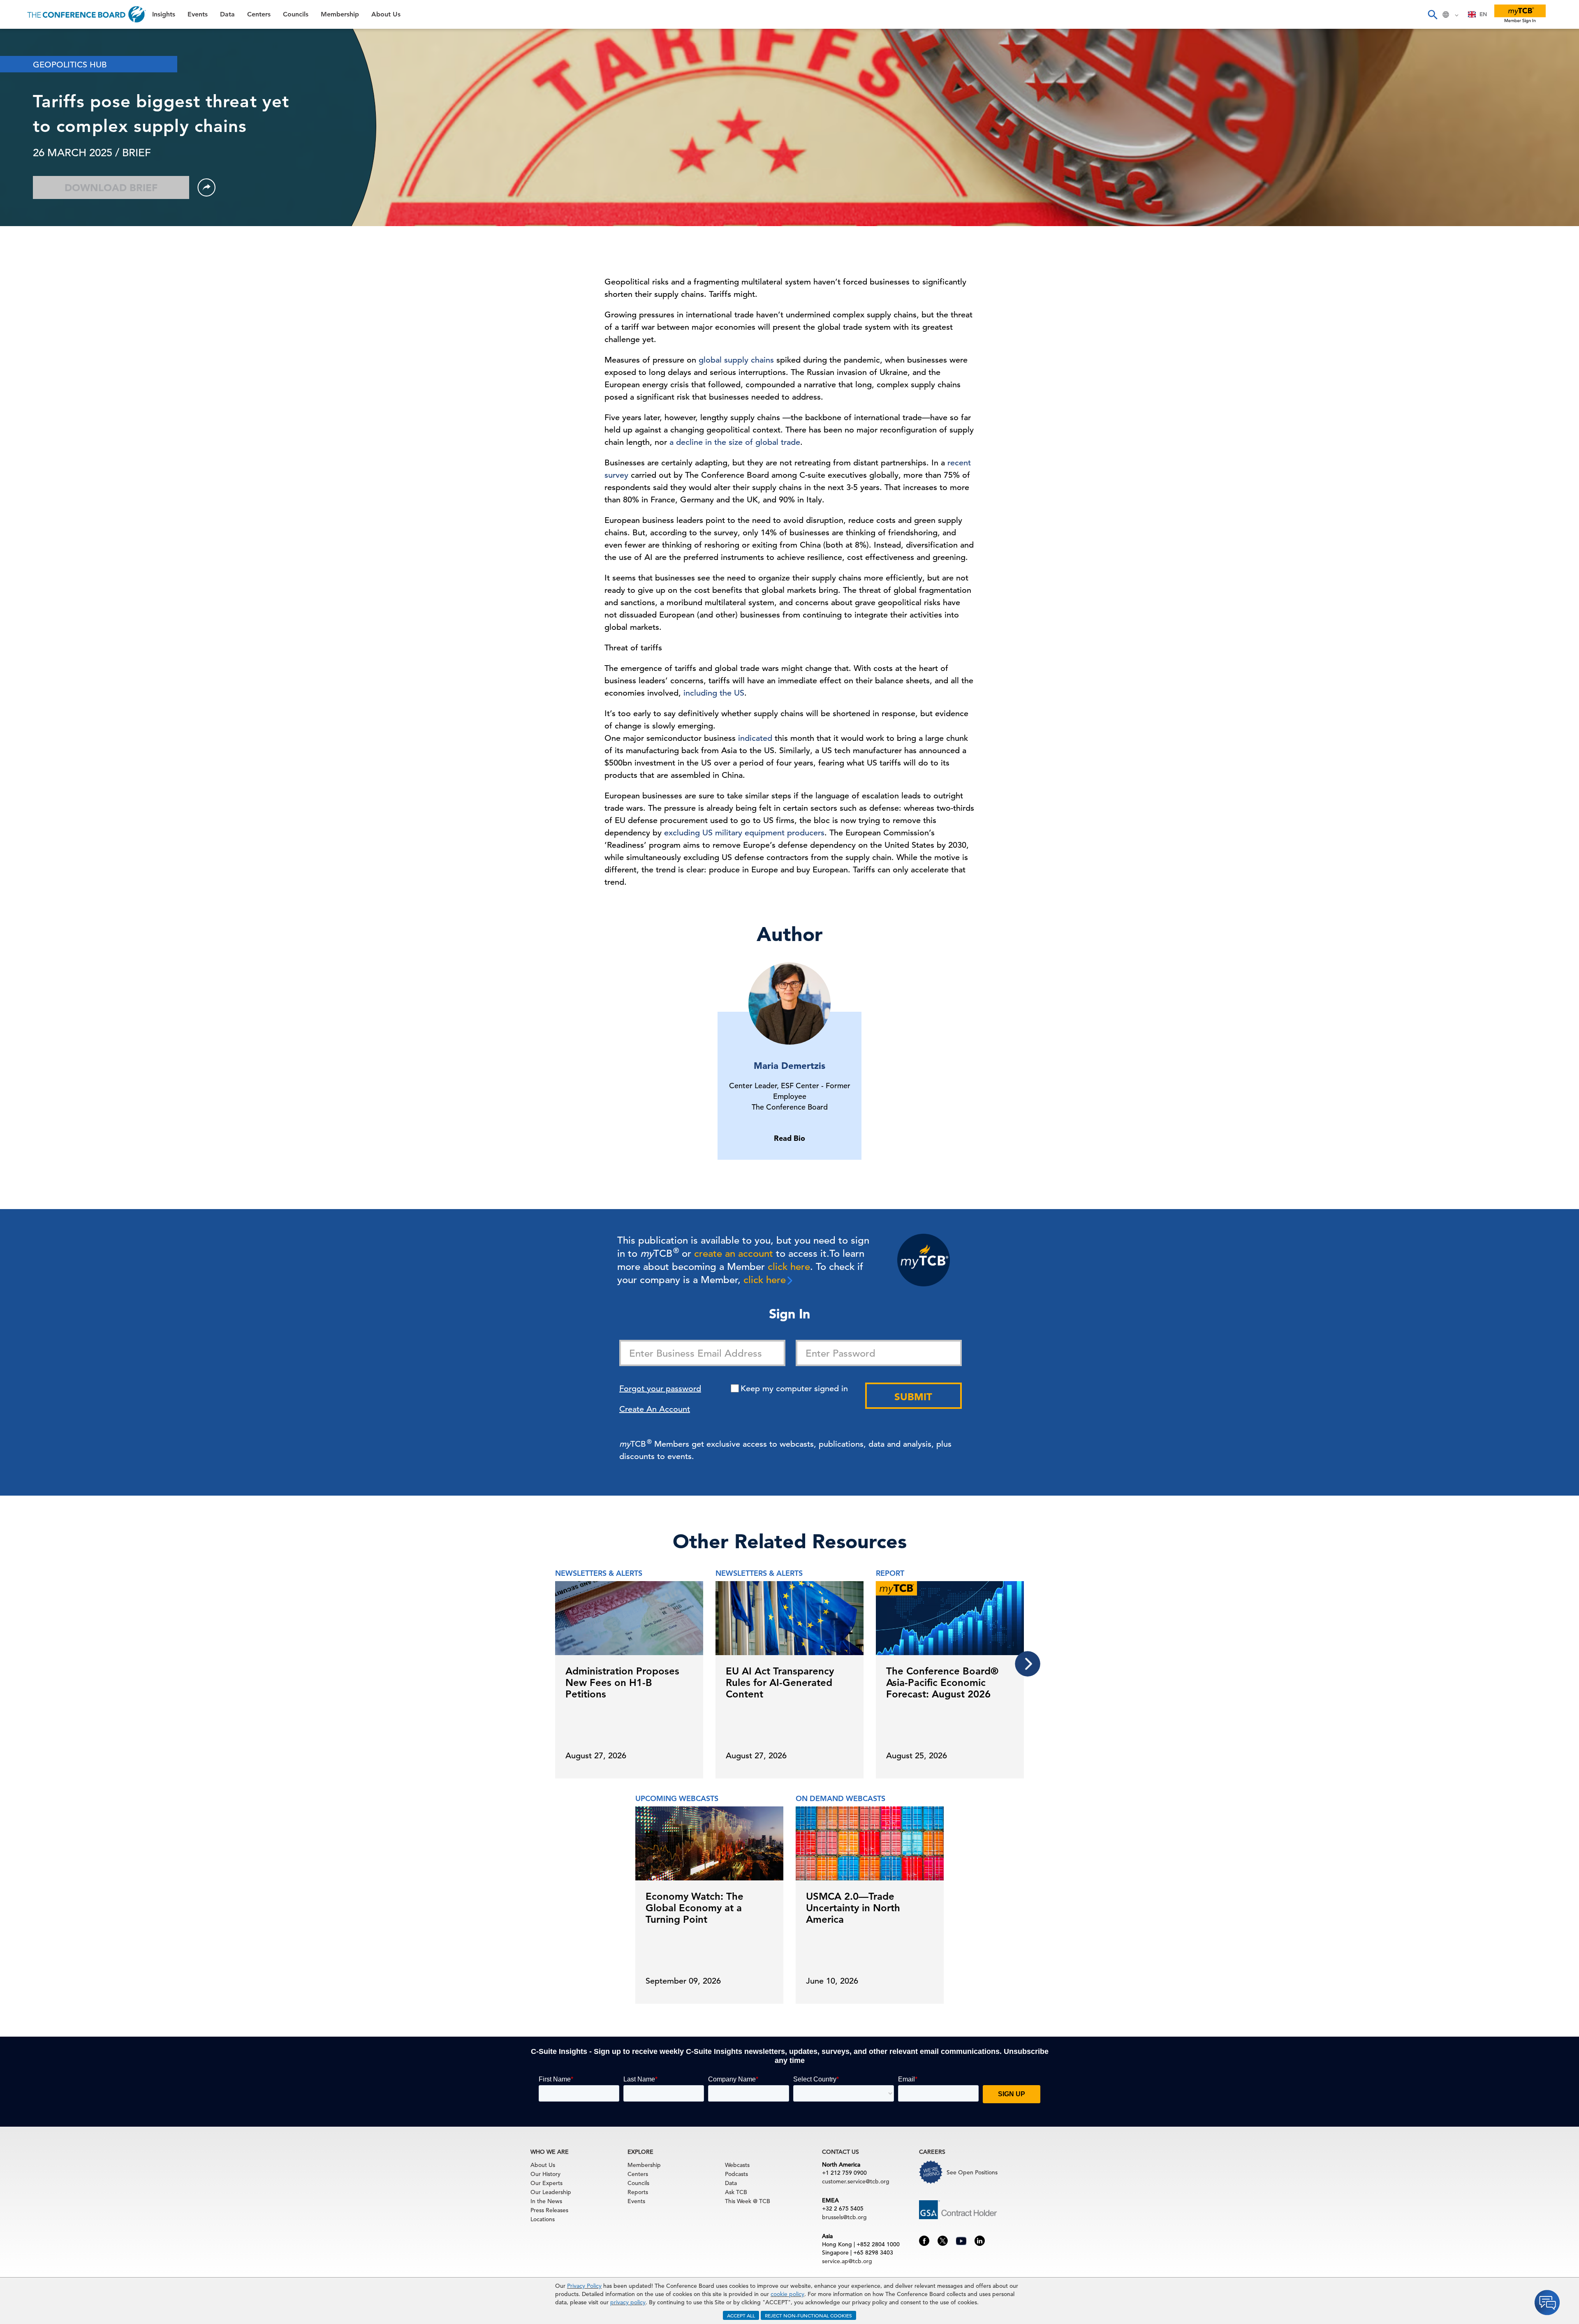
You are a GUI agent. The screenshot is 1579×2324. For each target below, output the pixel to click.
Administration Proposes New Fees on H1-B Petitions (622, 1682)
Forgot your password (660, 1389)
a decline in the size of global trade (735, 442)
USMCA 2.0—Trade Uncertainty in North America (853, 1908)
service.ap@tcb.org (847, 2261)
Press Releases (549, 2210)
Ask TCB (736, 2192)
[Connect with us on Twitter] (943, 2240)
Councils (22, 123)
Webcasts (737, 2165)
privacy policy (628, 2302)
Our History (545, 2174)
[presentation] (1028, 1664)
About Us (24, 165)
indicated (755, 738)
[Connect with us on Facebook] (924, 2240)
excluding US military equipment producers (744, 833)
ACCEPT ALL (741, 2315)
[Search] (1432, 14)
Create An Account (655, 1409)
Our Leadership (551, 2192)
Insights (21, 39)
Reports (638, 2192)
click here (789, 1267)
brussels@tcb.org (844, 2217)
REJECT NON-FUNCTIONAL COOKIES (808, 2315)
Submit (913, 1397)
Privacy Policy (584, 2286)
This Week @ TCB (37, 207)
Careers (21, 186)
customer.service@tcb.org (856, 2181)
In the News (546, 2201)
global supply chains (736, 360)
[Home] (87, 14)
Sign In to (40, 227)
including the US (714, 693)
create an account (734, 1253)
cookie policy (787, 2294)
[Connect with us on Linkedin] (980, 2240)
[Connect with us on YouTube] (961, 2240)
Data (16, 81)
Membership (29, 144)
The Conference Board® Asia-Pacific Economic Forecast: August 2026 (942, 1682)
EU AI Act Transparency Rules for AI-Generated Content (780, 1682)
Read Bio (789, 1138)
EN (1483, 14)
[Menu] (15, 14)
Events (20, 60)
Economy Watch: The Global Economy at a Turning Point (695, 1908)
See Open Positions (972, 2172)
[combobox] (1478, 14)
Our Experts (546, 2183)
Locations (543, 2219)
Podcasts (736, 2174)
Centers (22, 102)
